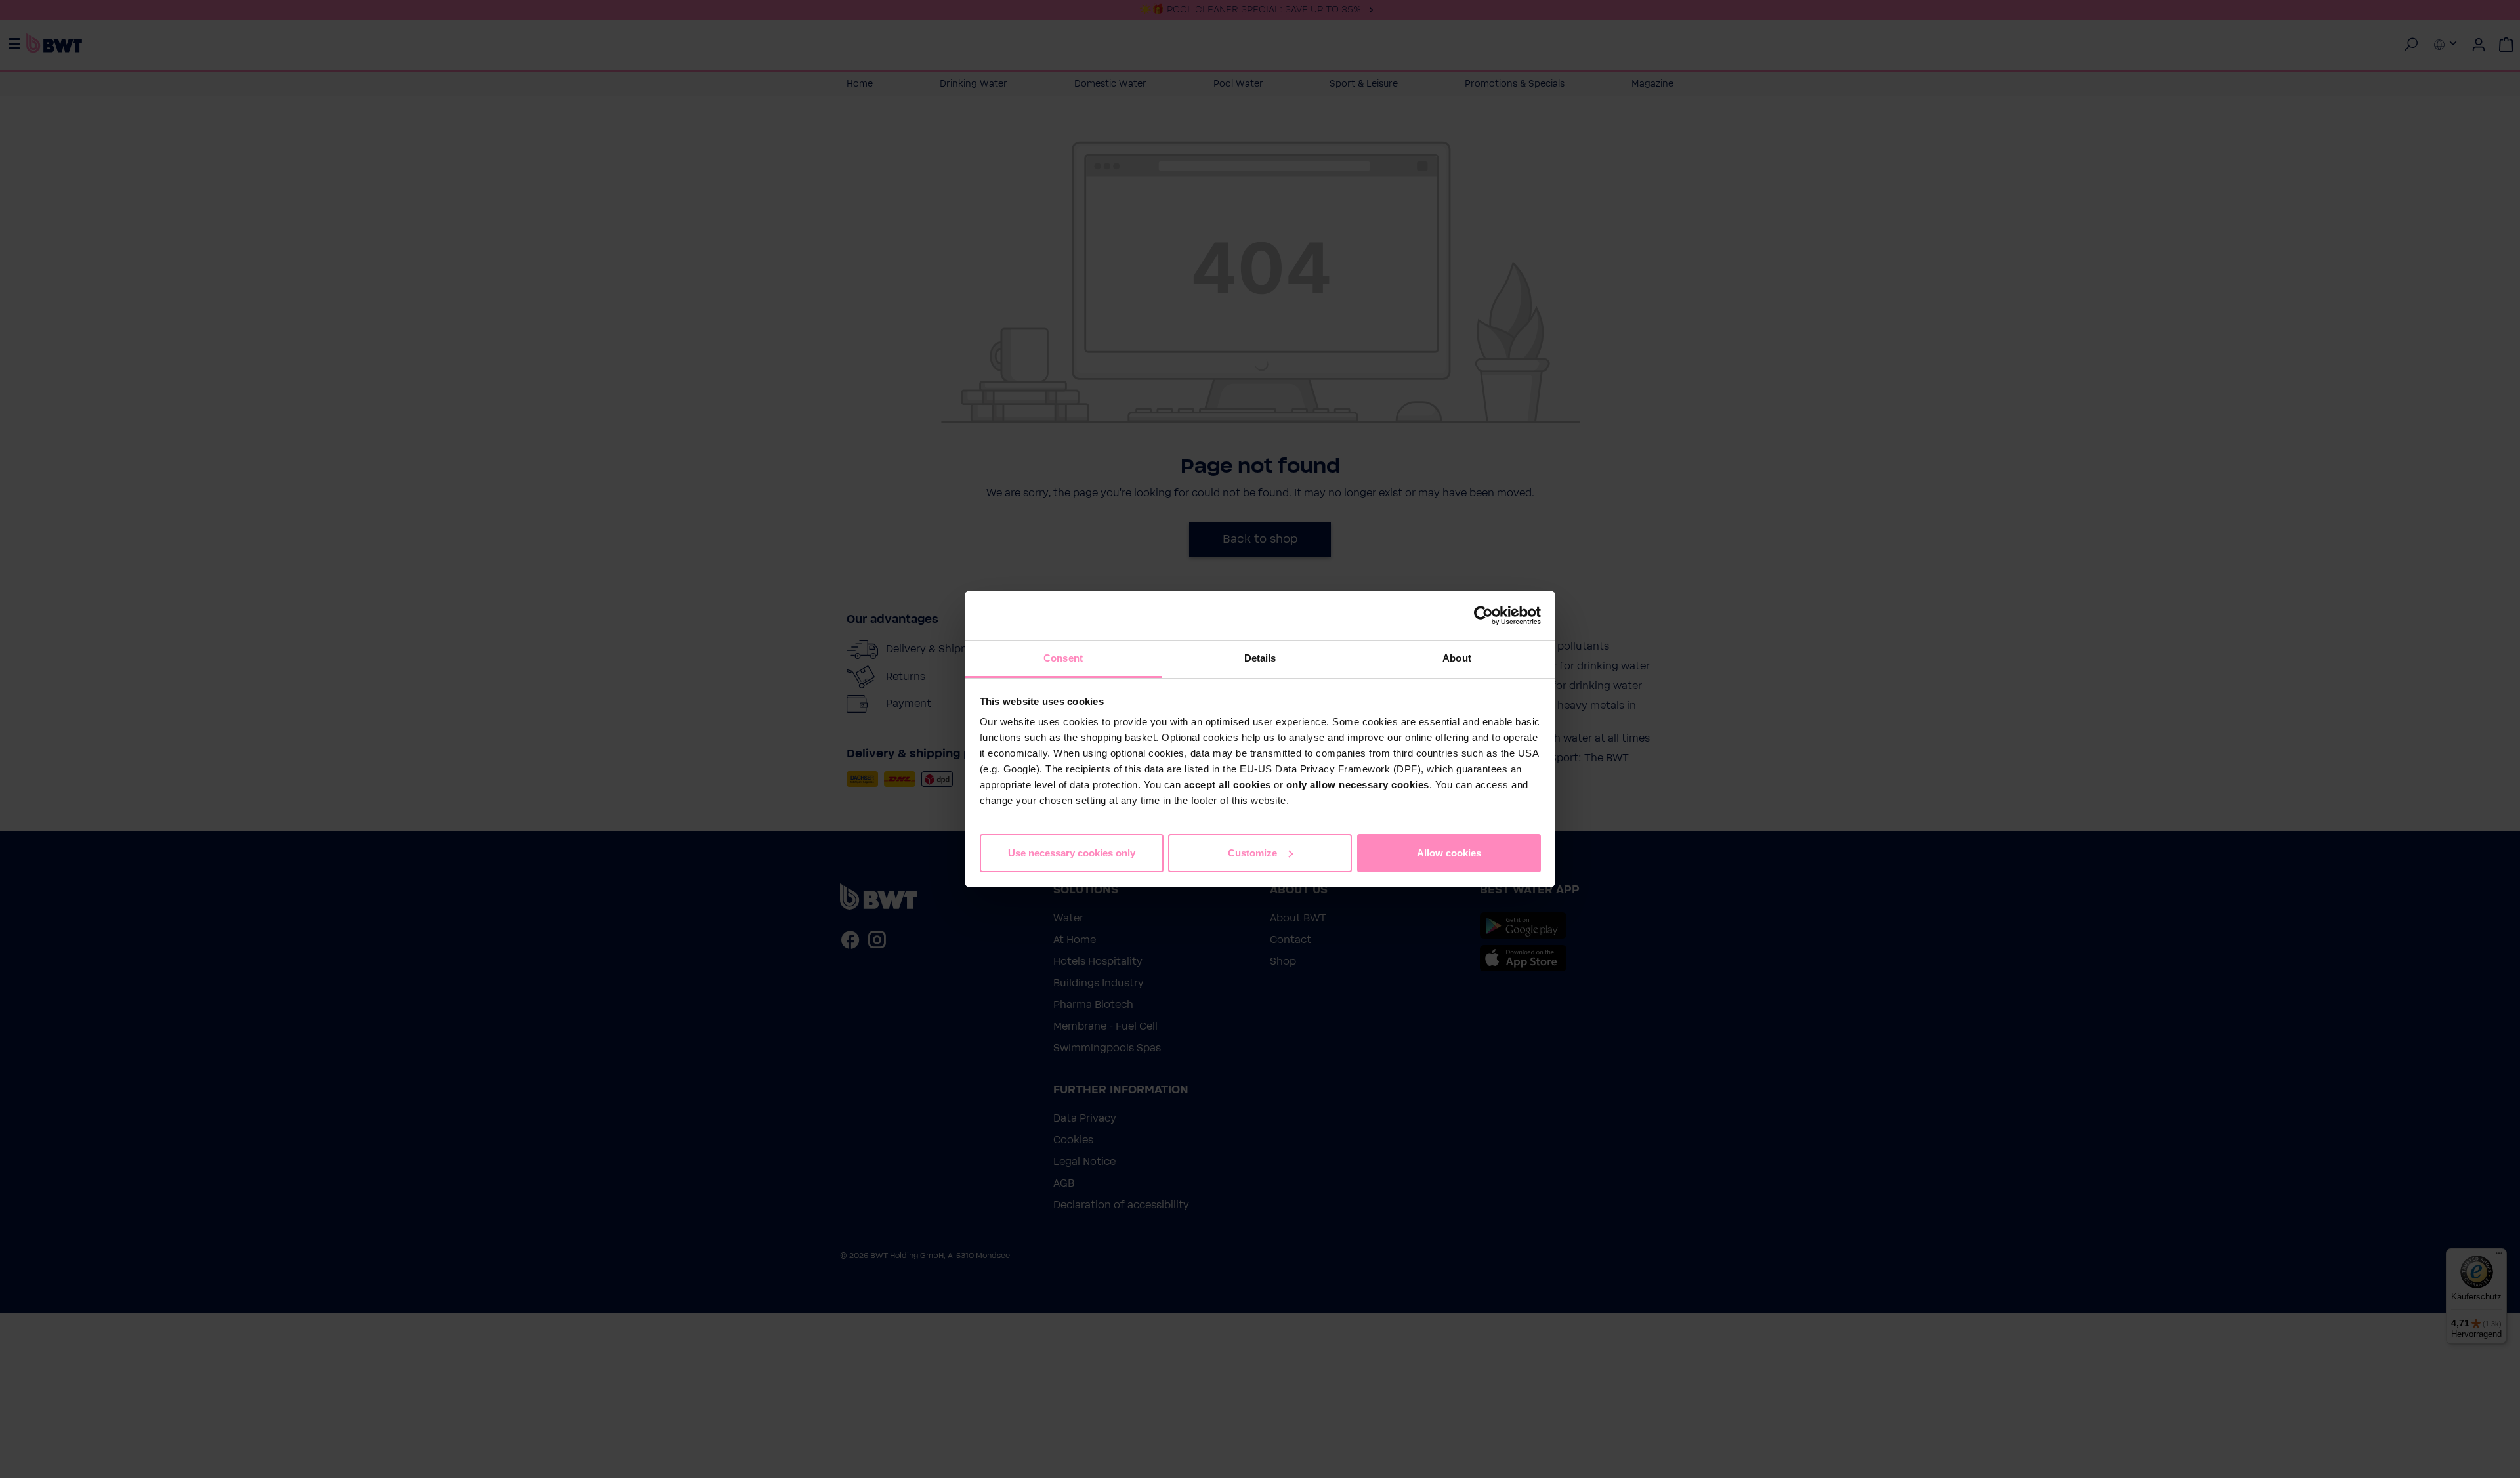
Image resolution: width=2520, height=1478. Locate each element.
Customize (1252, 853)
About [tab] (1457, 658)
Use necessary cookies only (1072, 853)
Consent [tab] (1063, 658)
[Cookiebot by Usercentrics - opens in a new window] (1483, 616)
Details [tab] (1260, 658)
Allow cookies (1449, 853)
